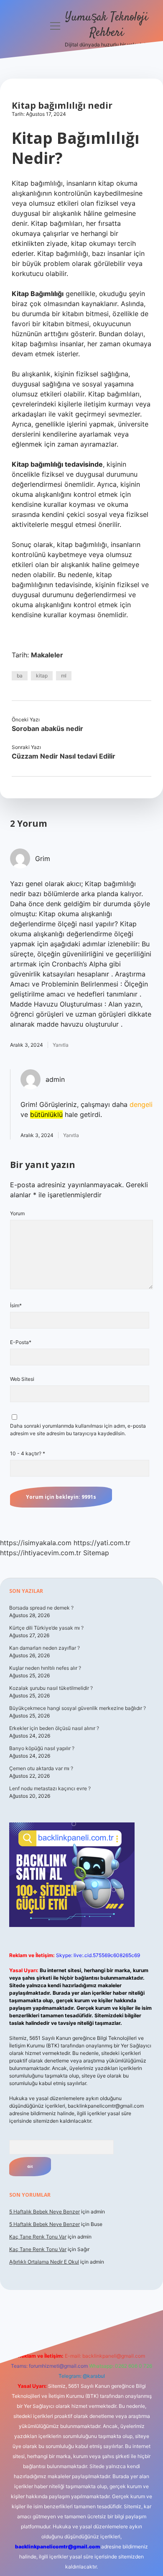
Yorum (17, 1213)
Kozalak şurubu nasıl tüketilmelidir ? (51, 1688)
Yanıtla (61, 1045)
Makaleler (47, 655)
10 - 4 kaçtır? (28, 1453)
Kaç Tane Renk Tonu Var (38, 2237)
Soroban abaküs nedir (47, 728)
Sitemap (96, 1553)
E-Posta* (21, 1342)
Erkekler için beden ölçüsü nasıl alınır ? (54, 1728)
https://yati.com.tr (102, 1543)
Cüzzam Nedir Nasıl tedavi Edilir (64, 756)
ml (64, 676)
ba (20, 676)
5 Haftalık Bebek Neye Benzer (45, 2212)
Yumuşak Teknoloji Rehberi (107, 25)
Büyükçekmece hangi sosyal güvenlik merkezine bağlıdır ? (78, 1708)
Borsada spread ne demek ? (41, 1608)
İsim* (16, 1305)
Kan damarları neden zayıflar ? (45, 1648)
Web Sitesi (22, 1379)
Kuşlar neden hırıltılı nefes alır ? (45, 1668)
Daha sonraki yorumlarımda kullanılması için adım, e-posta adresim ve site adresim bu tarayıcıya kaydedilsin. (78, 1430)
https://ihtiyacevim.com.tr (41, 1553)
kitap (42, 676)
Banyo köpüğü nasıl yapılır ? (42, 1748)
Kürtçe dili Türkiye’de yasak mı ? (46, 1628)
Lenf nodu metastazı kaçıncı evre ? (50, 1788)
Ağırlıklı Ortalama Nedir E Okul (44, 2262)
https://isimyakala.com (36, 1543)
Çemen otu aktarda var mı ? (41, 1768)
